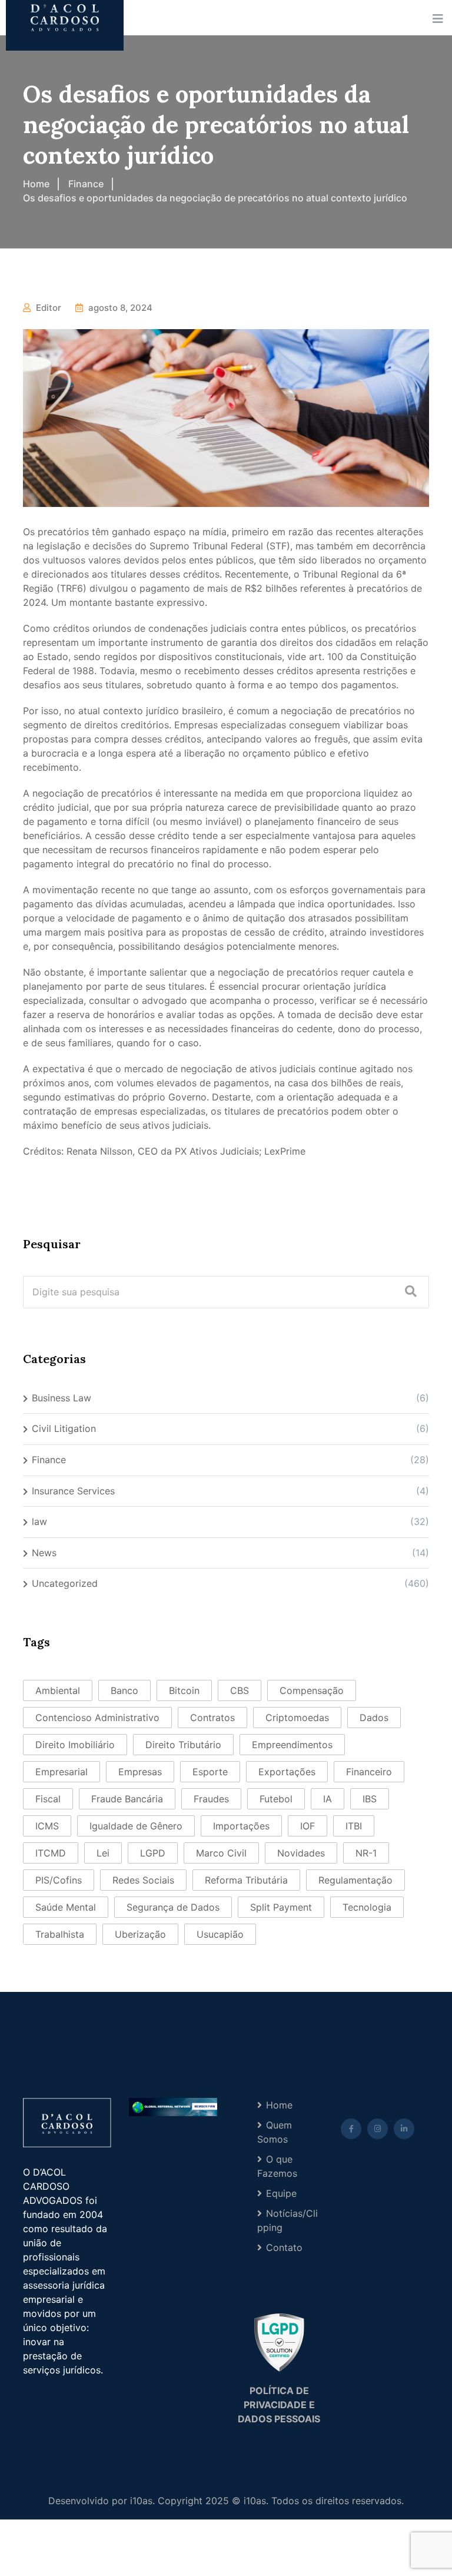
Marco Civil (221, 1853)
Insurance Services (73, 1491)
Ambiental (58, 1690)
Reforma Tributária (246, 1880)
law (39, 1521)
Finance (49, 1460)
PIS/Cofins (59, 1880)
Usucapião (220, 1934)
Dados (374, 1718)
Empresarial (62, 1772)
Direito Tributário (183, 1745)
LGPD (153, 1853)
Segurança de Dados (173, 1907)
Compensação (312, 1690)
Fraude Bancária (127, 1799)
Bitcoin (184, 1690)
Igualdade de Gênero (136, 1826)
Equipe (281, 2193)
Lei (103, 1853)
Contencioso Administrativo (97, 1718)
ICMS (47, 1826)
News (44, 1553)
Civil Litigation (64, 1428)
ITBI (354, 1826)
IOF (308, 1826)
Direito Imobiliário (75, 1745)
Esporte (210, 1772)
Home (279, 2105)
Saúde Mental (66, 1907)
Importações (241, 1826)
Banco (124, 1690)
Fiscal (48, 1799)
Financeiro (369, 1772)
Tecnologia (367, 1907)
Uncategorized (65, 1583)
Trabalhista (60, 1934)
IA (328, 1799)
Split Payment (281, 1907)
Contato (284, 2247)
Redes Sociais (143, 1880)
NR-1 (366, 1853)
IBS (370, 1799)
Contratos (212, 1718)
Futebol (276, 1799)
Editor (49, 308)
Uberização (140, 1934)
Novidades (301, 1853)
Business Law (62, 1398)
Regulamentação (355, 1880)
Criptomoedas (297, 1718)
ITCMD (51, 1853)
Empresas (140, 1772)
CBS (240, 1690)
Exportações (287, 1772)
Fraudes (211, 1799)
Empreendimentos (292, 1745)
